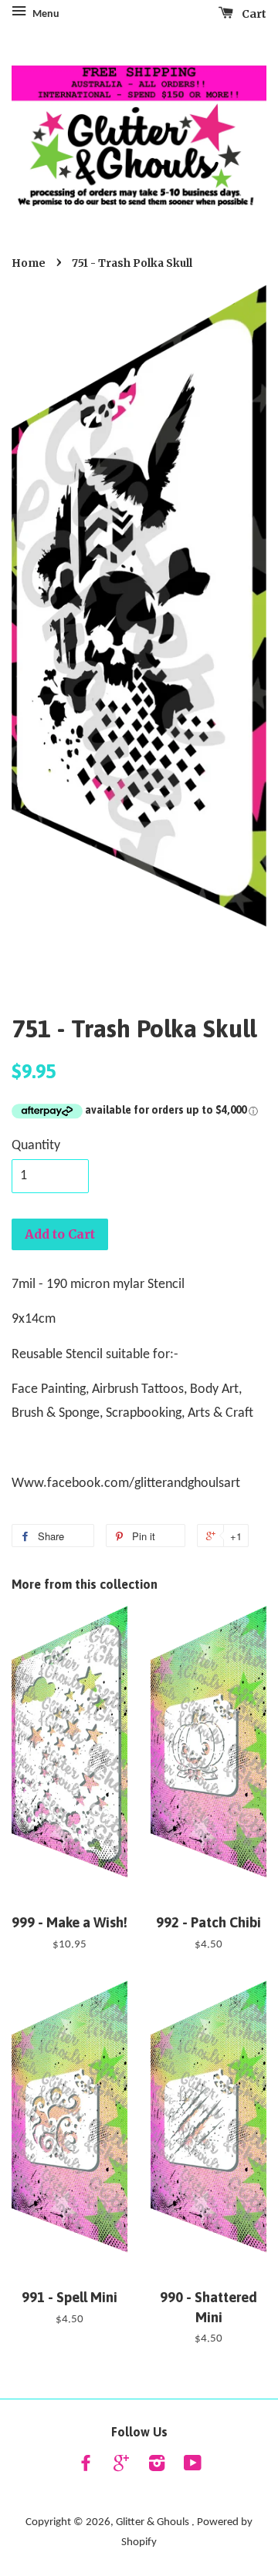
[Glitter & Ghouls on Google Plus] (121, 2467)
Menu (45, 14)
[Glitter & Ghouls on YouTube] (193, 2467)
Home (29, 263)
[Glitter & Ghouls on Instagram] (157, 2467)
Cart (253, 14)
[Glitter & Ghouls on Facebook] (86, 2467)
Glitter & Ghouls (154, 2522)
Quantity (36, 1146)
